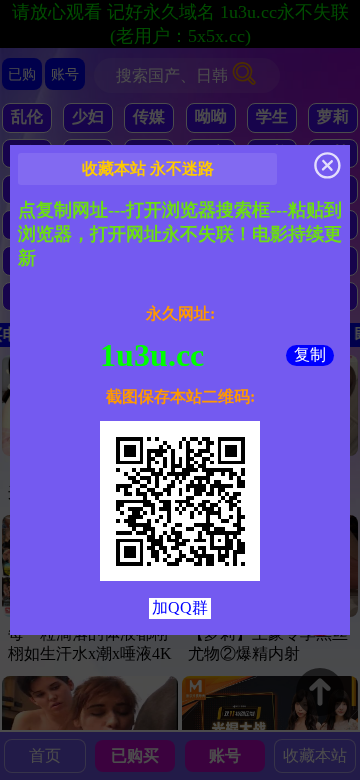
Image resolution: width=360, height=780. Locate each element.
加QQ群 (180, 607)
